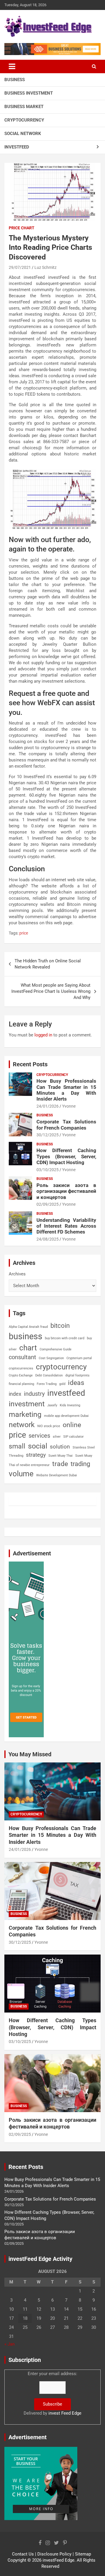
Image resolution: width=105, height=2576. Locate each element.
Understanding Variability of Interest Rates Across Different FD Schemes (66, 1226)
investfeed (66, 1393)
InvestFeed (17, 147)
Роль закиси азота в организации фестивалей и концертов (66, 1191)
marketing (25, 1414)
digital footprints (77, 1375)
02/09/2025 (48, 1204)
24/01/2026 (48, 1106)
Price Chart (22, 228)
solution (60, 1447)
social (38, 1446)
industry (34, 1394)
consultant (22, 1357)
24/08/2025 (48, 1239)
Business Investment (29, 93)
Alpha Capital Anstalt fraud (28, 1327)
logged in (43, 1035)
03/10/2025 (48, 1170)
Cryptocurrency (24, 120)
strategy (36, 1455)
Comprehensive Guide (56, 1349)
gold (62, 1384)
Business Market (24, 107)
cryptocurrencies (21, 1368)
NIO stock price (49, 1426)
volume (21, 1474)
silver (57, 1437)
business (26, 1336)
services (39, 1436)
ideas (76, 1383)
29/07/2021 (20, 267)
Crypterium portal (79, 1358)
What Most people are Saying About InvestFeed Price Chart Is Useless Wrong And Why (51, 991)
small (17, 1446)
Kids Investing (70, 1405)
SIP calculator (73, 1437)
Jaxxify (52, 1405)
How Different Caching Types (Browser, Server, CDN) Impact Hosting (66, 1156)
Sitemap (83, 2554)
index (15, 1394)
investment (27, 1404)
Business (15, 80)
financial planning (21, 1384)
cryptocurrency (61, 1367)
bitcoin (60, 1326)
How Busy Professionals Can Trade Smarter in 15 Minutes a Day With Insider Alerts (66, 1090)
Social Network (23, 134)
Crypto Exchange (21, 1375)
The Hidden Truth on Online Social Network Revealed (48, 964)
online (72, 1425)
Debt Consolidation (49, 1375)
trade (60, 1464)
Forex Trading (47, 1384)
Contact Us (23, 2554)
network (22, 1425)
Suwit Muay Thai (61, 1456)
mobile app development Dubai (66, 1416)
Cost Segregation (51, 1358)
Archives (17, 1274)
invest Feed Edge (65, 2413)
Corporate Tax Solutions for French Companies (66, 1125)
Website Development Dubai (57, 1475)
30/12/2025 (48, 1135)
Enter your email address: (52, 2393)
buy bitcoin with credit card (65, 1338)
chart (28, 1348)
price (24, 933)
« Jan (9, 2344)
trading (80, 1464)
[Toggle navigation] (12, 66)
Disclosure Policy (54, 2554)
